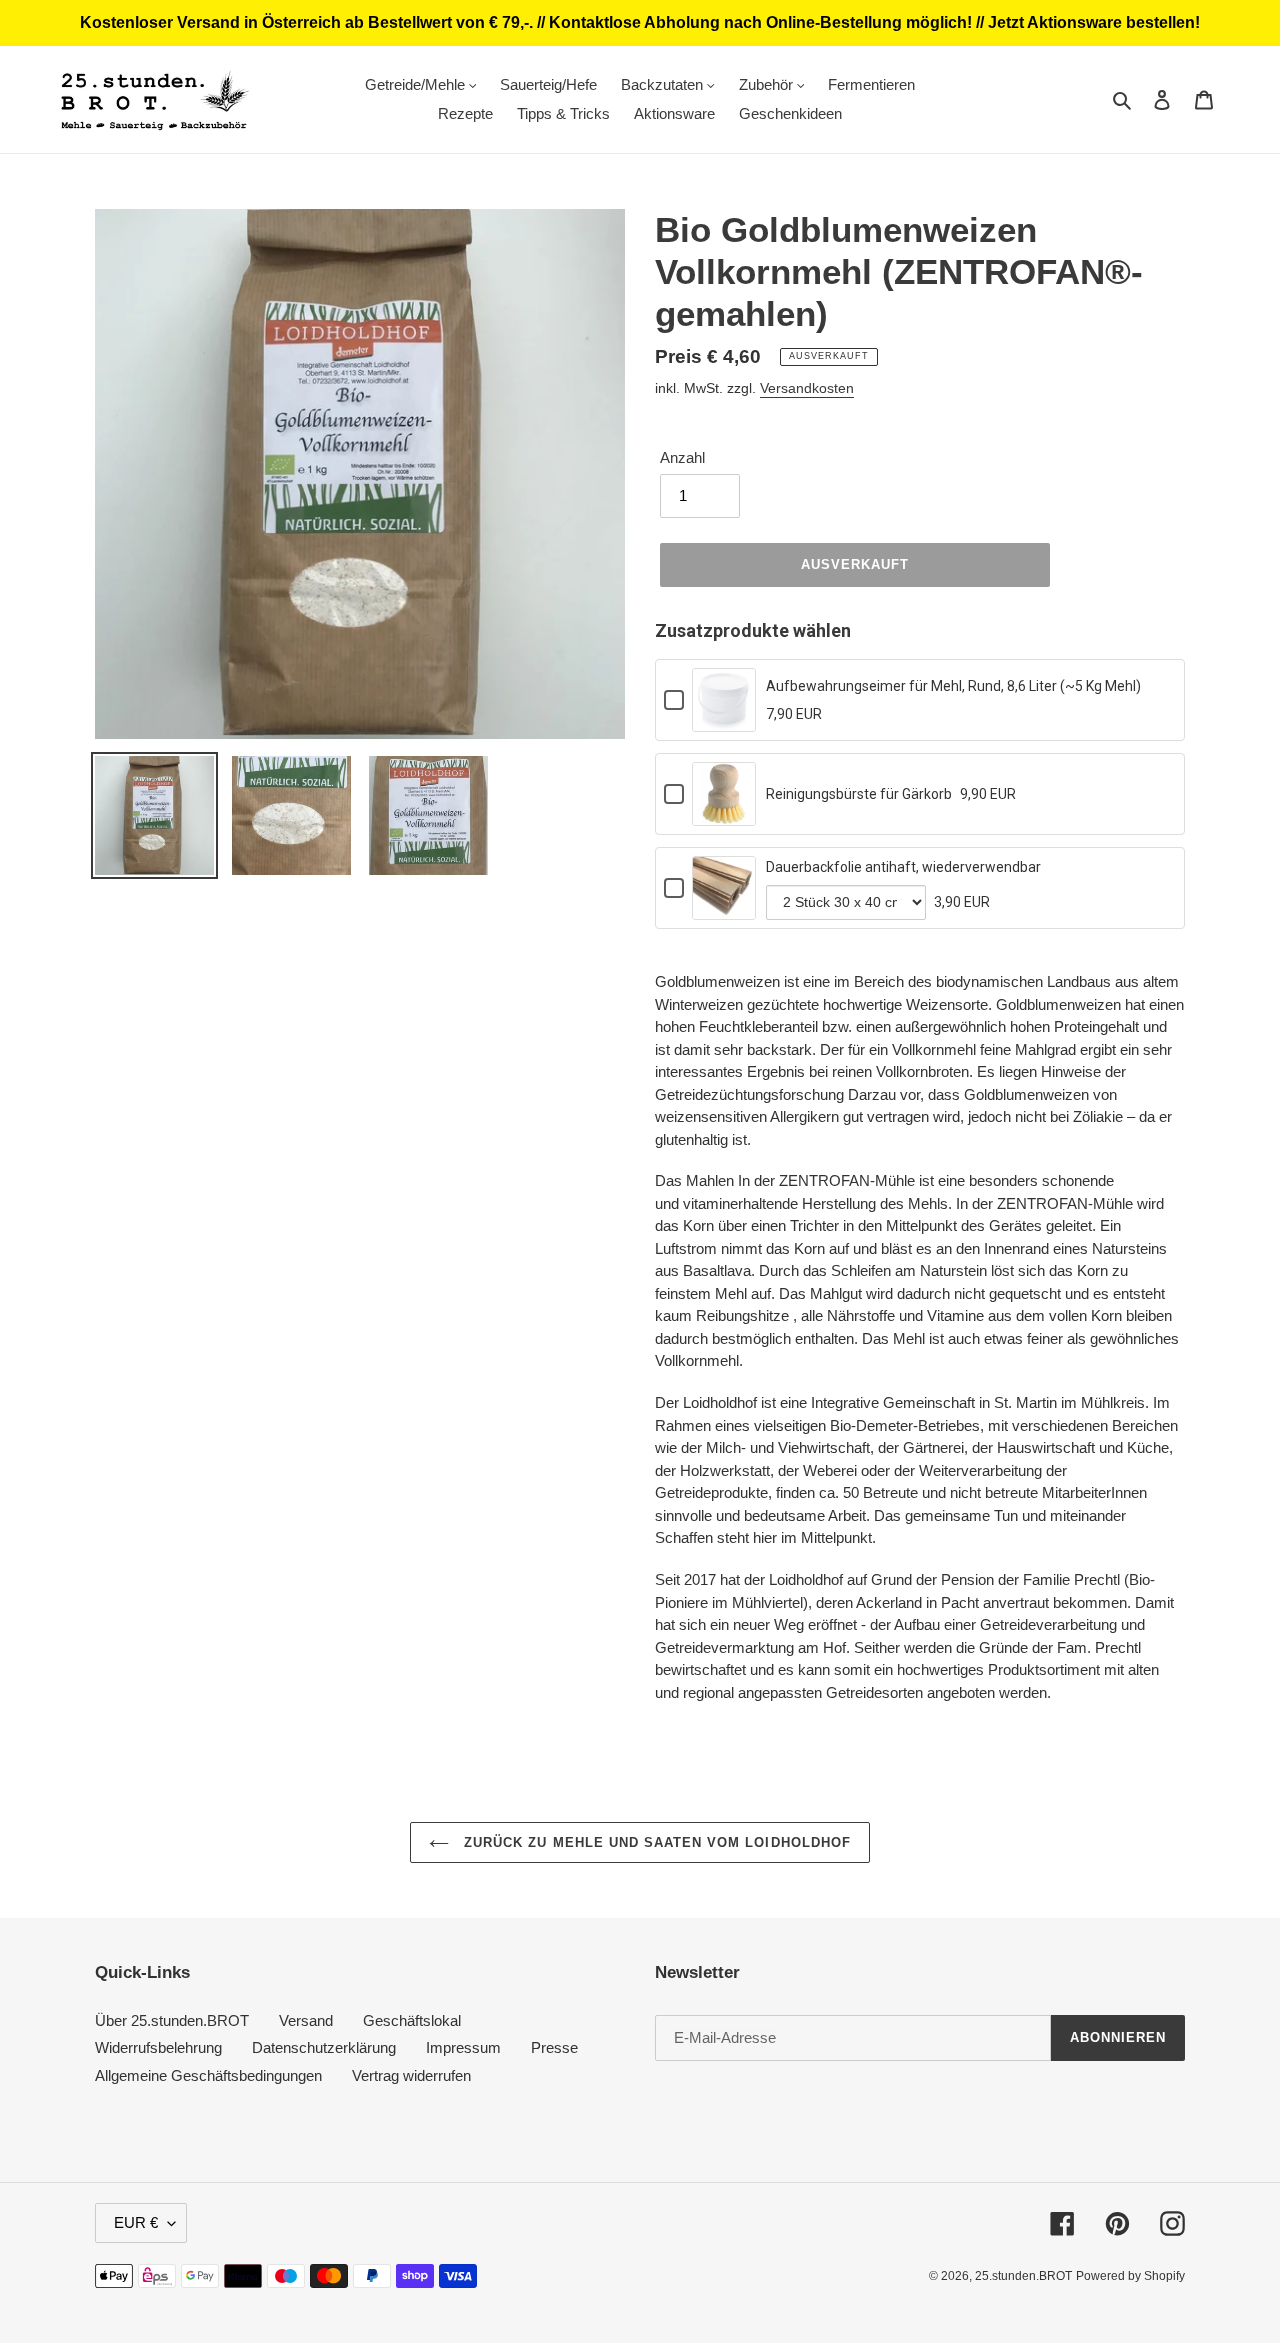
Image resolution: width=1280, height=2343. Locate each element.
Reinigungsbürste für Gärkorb (859, 794)
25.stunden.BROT (1023, 2276)
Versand (306, 2020)
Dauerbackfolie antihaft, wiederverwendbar (903, 867)
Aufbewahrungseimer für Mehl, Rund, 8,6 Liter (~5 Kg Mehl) (953, 686)
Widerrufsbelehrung (158, 2047)
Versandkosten (807, 388)
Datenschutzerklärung (324, 2047)
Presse (554, 2047)
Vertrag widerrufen (411, 2075)
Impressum (463, 2047)
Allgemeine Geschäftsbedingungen (208, 2075)
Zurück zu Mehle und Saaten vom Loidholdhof (655, 1842)
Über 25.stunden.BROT (172, 2020)
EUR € (136, 2222)
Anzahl (682, 457)
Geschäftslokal (412, 2020)
